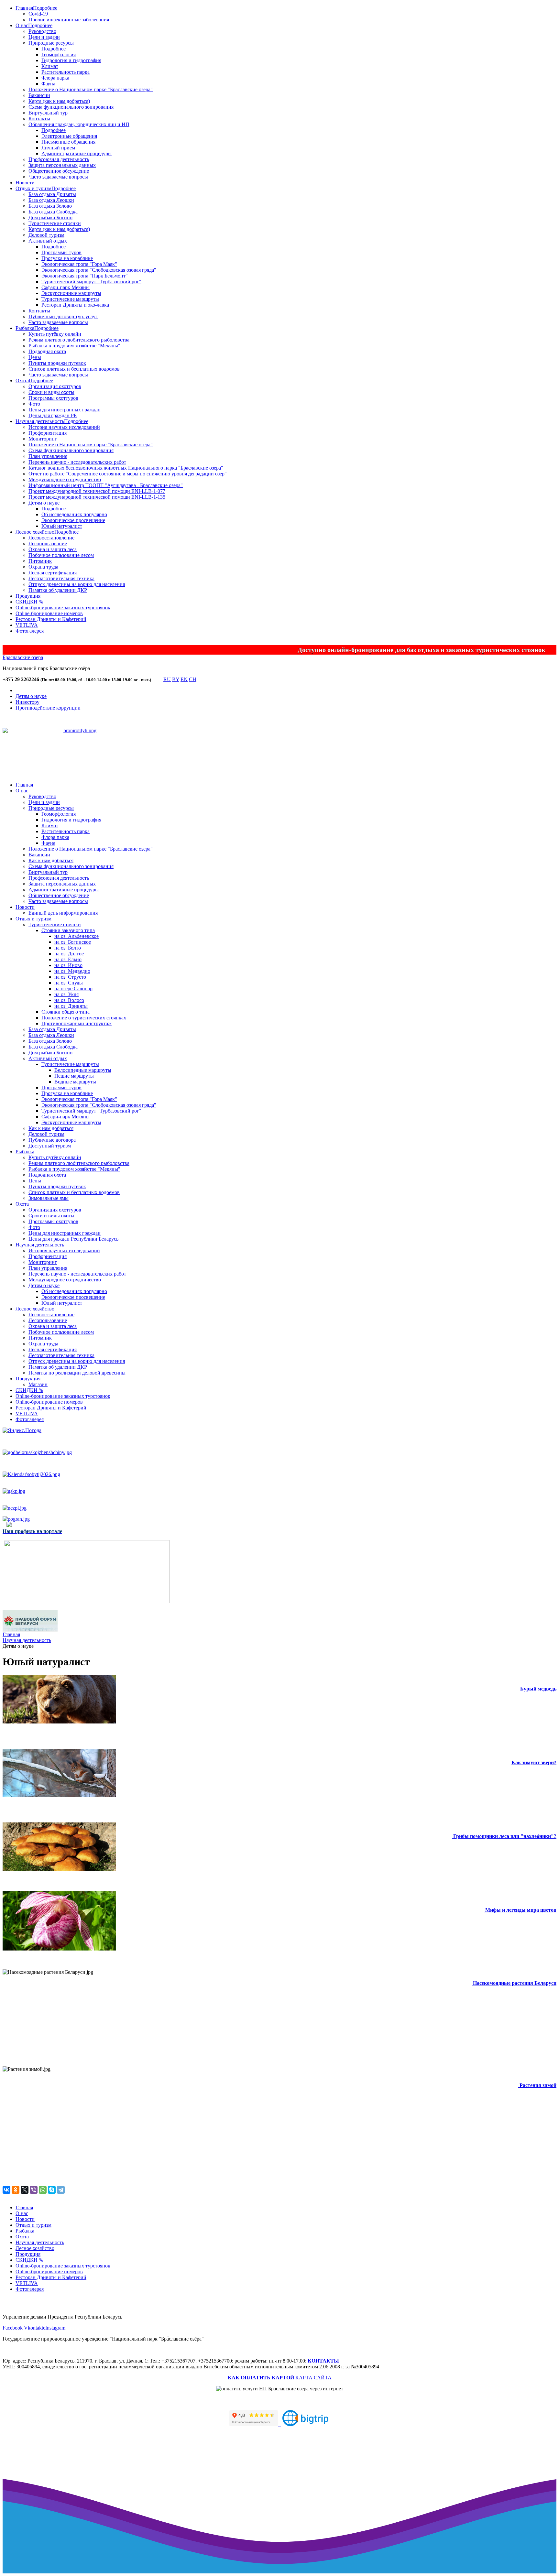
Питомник (40, 561)
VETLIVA (27, 625)
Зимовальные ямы (49, 1198)
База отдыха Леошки (51, 200)
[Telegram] (61, 2190)
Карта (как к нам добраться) (59, 101)
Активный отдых (48, 241)
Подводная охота (47, 351)
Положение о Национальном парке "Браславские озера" (91, 445)
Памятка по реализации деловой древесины (77, 1373)
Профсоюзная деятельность (59, 159)
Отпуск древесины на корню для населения (77, 584)
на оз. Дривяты (71, 1006)
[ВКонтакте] (6, 2190)
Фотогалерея (30, 631)
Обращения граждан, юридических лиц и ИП (79, 124)
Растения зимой (538, 2085)
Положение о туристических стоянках (84, 1018)
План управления (48, 456)
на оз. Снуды (69, 983)
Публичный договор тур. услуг (63, 316)
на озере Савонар (73, 989)
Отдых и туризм (33, 188)
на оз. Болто (68, 948)
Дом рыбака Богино (50, 217)
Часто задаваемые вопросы (58, 177)
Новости (25, 183)
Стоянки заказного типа (68, 930)
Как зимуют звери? (534, 1762)
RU (167, 679)
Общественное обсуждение (59, 171)
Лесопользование (48, 543)
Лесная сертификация (53, 573)
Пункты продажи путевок (57, 363)
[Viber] (34, 2190)
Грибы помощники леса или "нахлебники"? (505, 1836)
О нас (22, 25)
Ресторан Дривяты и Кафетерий (51, 619)
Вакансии (39, 95)
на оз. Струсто (70, 977)
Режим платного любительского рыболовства (79, 340)
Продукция (28, 596)
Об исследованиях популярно (74, 514)
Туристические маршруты (70, 299)
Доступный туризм (50, 1146)
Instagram (55, 2328)
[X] (25, 2190)
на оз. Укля (66, 994)
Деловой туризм (46, 235)
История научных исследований (64, 427)
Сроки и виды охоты (51, 392)
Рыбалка (25, 328)
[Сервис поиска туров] (305, 2424)
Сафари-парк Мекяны (66, 287)
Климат (50, 66)
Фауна (48, 84)
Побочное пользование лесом (61, 555)
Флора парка (55, 78)
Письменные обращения (68, 142)
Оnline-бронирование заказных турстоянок (63, 608)
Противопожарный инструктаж (77, 1023)
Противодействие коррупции (48, 708)
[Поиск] (157, 681)
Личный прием (58, 148)
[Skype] (52, 2190)
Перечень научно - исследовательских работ (77, 462)
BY (176, 679)
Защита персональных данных (62, 165)
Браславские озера (23, 657)
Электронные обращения (69, 136)
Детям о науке (44, 503)
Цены (35, 357)
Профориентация (48, 433)
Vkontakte (35, 2328)
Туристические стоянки (55, 223)
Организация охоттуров (55, 386)
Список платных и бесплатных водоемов (74, 369)
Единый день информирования (63, 913)
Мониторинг (43, 439)
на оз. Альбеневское (77, 936)
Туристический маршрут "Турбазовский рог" (91, 282)
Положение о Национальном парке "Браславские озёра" (91, 89)
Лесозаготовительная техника (61, 578)
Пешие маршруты (74, 1076)
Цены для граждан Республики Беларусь (73, 1239)
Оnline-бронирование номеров (49, 613)
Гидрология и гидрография (71, 60)
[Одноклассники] (16, 2190)
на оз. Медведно (72, 971)
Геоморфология (59, 54)
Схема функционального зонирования (71, 107)
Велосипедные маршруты (83, 1070)
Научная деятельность (40, 421)
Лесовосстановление (51, 538)
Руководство (42, 31)
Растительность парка (66, 72)
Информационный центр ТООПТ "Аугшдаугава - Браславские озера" (106, 485)
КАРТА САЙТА (313, 2378)
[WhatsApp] (43, 2190)
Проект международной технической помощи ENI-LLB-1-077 (97, 491)
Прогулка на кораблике (67, 258)
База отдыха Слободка (53, 212)
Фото (34, 404)
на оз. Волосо (69, 1000)
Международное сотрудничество (65, 479)
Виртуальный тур (48, 113)
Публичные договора (52, 1140)
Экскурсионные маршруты (71, 293)
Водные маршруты (75, 1082)
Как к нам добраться (51, 860)
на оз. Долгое (69, 954)
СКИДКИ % (29, 602)
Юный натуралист (62, 526)
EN (184, 679)
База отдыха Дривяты (52, 194)
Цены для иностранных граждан (65, 410)
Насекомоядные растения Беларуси (515, 1983)
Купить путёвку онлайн (55, 334)
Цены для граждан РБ (53, 415)
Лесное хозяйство (35, 532)
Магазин (38, 1384)
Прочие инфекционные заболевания (69, 20)
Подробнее (45, 8)
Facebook (13, 2328)
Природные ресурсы (51, 43)
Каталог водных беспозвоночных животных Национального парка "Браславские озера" (126, 468)
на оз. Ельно (68, 959)
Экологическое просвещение (73, 520)
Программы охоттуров (53, 398)
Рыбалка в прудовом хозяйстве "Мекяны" (74, 346)
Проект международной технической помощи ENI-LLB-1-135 (97, 497)
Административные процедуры (77, 153)
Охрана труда (43, 567)
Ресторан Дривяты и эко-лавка (75, 305)
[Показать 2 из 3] (81, 755)
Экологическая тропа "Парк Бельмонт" (85, 276)
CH (193, 679)
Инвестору (27, 702)
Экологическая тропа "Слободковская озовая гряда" (99, 270)
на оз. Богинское (73, 942)
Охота (22, 380)
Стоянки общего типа (66, 1012)
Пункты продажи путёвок (57, 1186)
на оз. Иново (68, 965)
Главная (24, 8)
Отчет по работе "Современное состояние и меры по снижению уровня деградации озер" (128, 474)
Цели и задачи (44, 37)
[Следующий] (93, 763)
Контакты (39, 119)
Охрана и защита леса (53, 549)
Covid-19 (38, 14)
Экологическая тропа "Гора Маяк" (79, 264)
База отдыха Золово (50, 206)
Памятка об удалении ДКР (58, 590)
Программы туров (61, 252)
